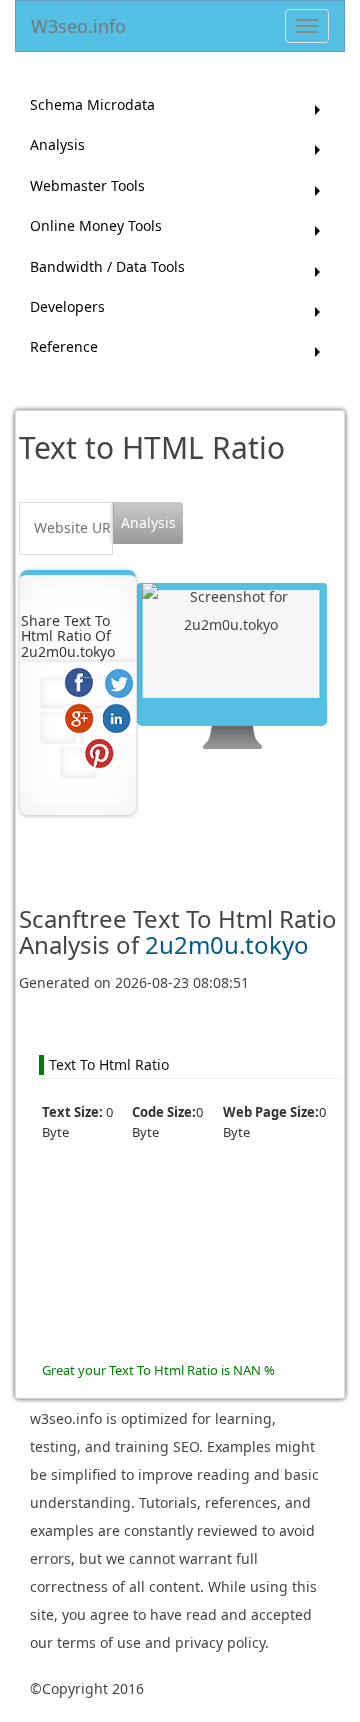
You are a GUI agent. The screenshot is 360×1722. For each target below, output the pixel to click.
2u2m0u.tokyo (227, 944)
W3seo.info (78, 22)
